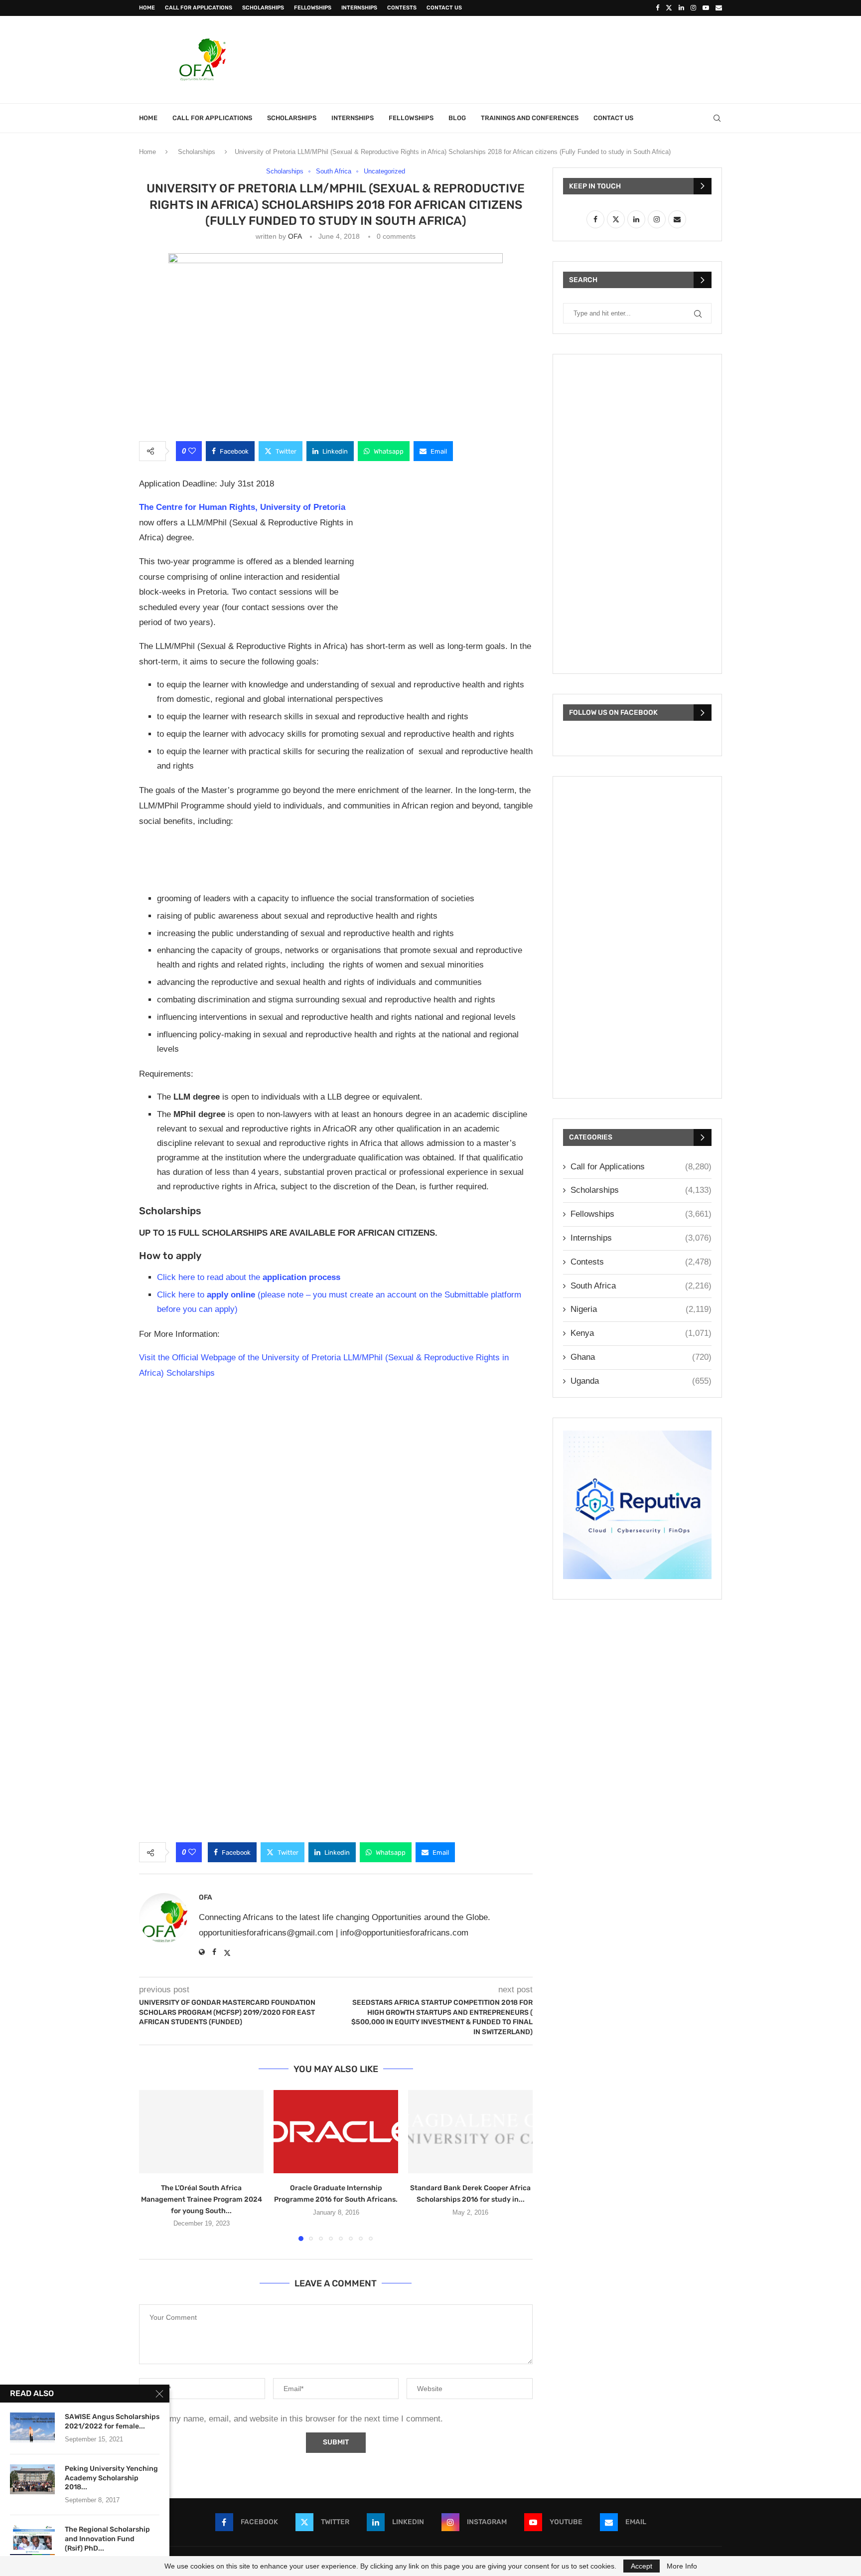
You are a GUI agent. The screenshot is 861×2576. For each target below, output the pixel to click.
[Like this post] (192, 451)
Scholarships (263, 8)
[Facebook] (657, 8)
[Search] (717, 118)
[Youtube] (706, 8)
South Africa (641, 1286)
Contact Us (444, 8)
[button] (152, 2165)
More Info (682, 2566)
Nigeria (641, 1309)
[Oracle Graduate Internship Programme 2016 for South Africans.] (336, 2132)
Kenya (641, 1333)
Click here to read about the (249, 1277)
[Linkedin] (681, 8)
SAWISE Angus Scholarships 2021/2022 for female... (112, 2421)
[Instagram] (693, 8)
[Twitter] (669, 8)
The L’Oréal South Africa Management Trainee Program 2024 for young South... (202, 2199)
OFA (295, 236)
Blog (457, 118)
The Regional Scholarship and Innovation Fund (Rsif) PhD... (107, 2539)
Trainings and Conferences (530, 118)
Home (147, 8)
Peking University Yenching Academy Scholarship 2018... (111, 2478)
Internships (359, 8)
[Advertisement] (541, 58)
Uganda (641, 1381)
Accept (642, 2566)
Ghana (641, 1357)
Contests (402, 8)
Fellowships (313, 8)
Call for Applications (199, 8)
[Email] (719, 8)
